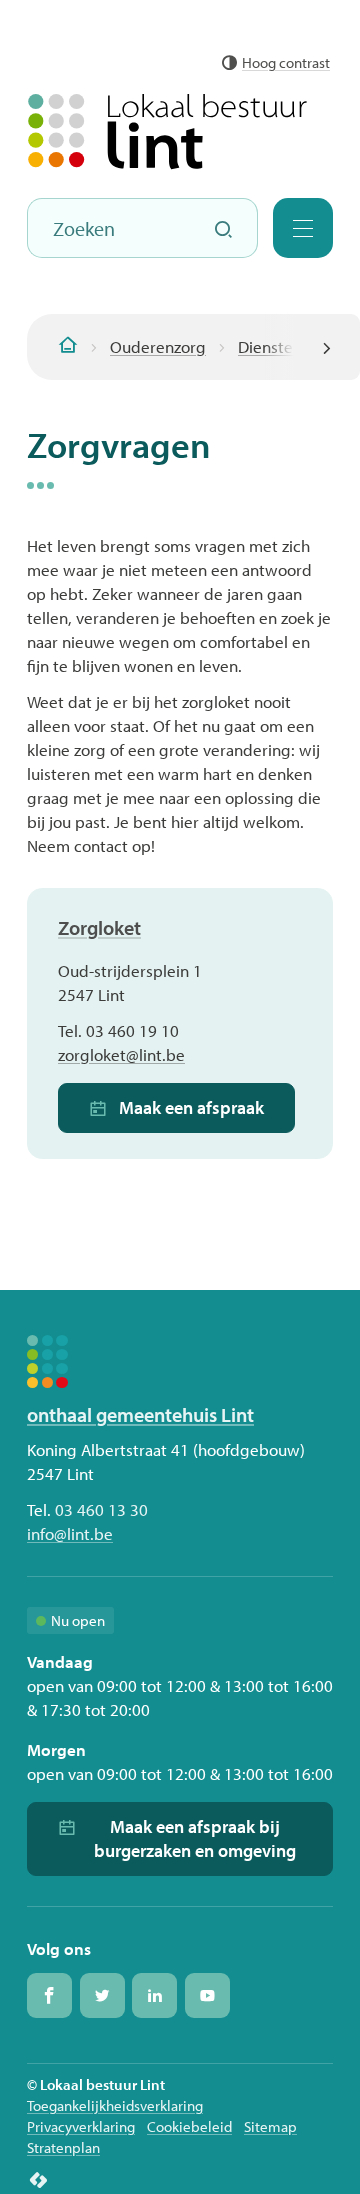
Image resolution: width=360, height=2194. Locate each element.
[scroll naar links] (327, 347)
